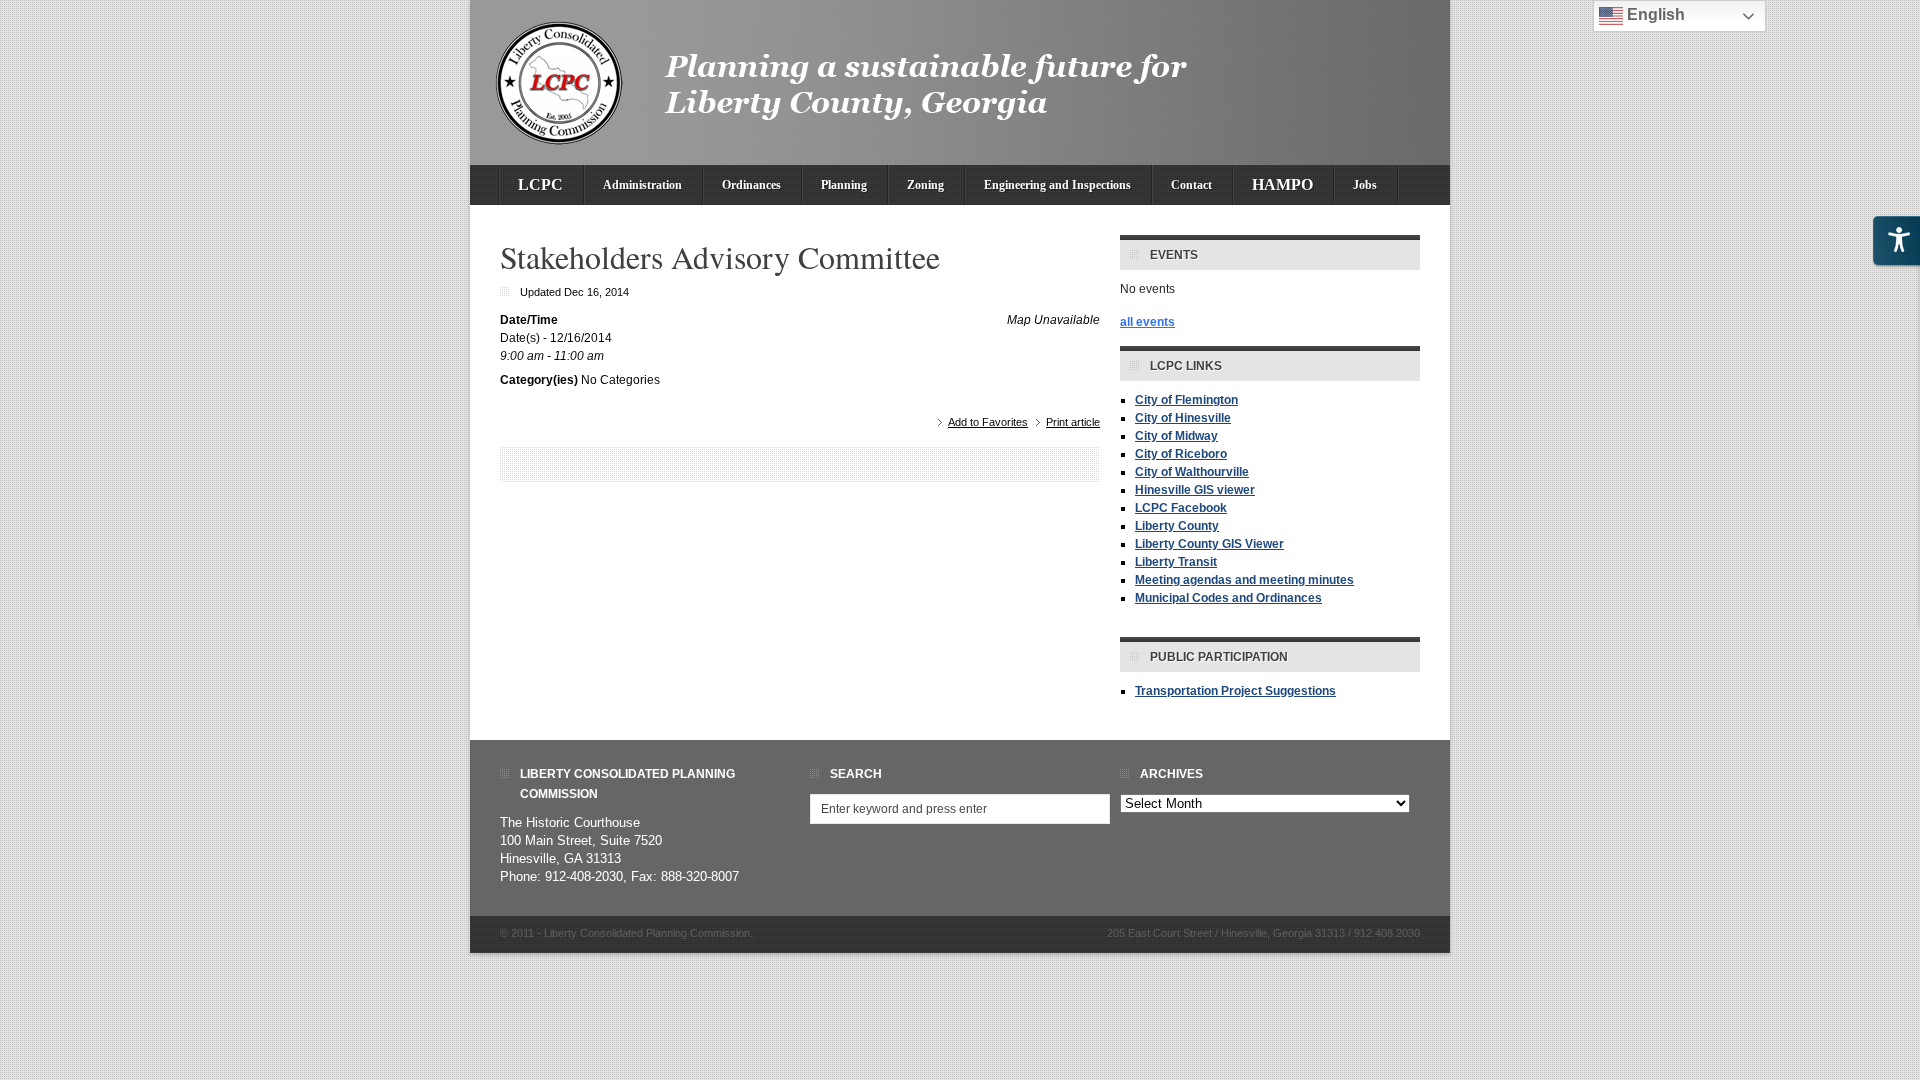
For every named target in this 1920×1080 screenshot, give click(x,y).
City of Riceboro (1181, 454)
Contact (1191, 185)
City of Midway (1176, 436)
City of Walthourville (1192, 472)
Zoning (925, 185)
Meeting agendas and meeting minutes (1244, 580)
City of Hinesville (1183, 418)
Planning (844, 185)
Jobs (1365, 185)
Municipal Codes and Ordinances (1228, 598)
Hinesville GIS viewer (1195, 490)
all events (1147, 322)
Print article (1073, 422)
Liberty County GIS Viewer (1209, 544)
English (1654, 14)
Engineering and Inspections (1057, 185)
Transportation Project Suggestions (1235, 691)
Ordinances (751, 185)
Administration (642, 185)
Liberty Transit (1176, 562)
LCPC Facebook (1181, 508)
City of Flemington (1186, 400)
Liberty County (1177, 526)
